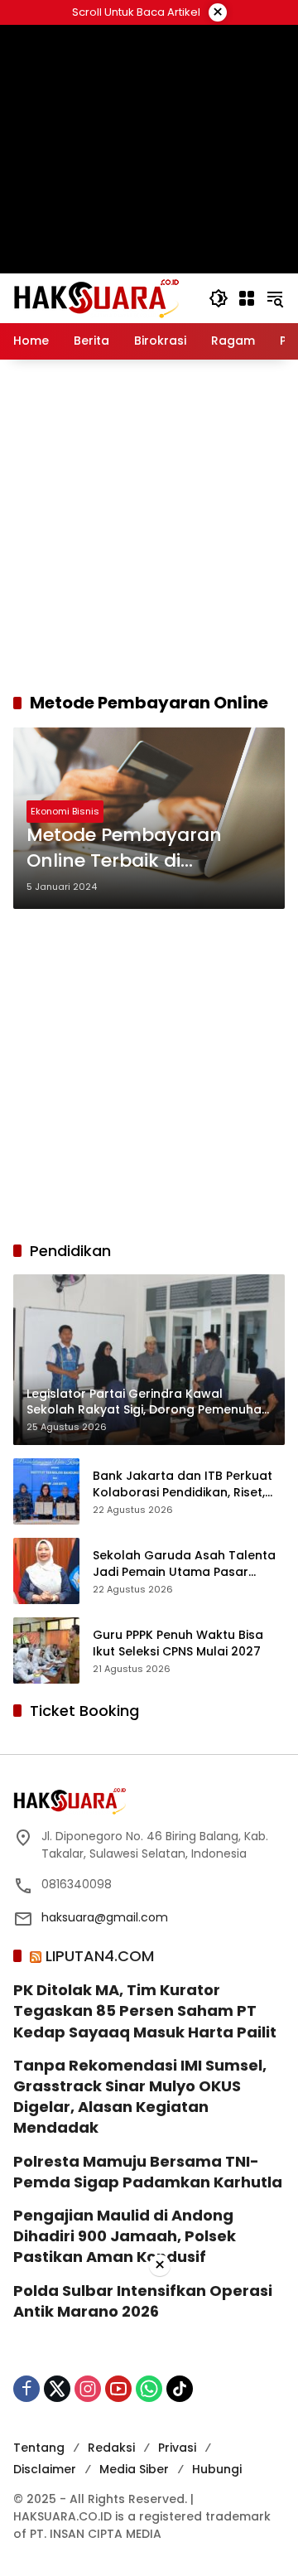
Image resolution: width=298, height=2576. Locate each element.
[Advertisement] (149, 525)
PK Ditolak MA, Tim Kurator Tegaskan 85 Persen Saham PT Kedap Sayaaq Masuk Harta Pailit (145, 2011)
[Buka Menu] (247, 298)
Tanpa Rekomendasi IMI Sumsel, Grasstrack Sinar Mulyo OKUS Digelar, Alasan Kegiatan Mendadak (140, 2097)
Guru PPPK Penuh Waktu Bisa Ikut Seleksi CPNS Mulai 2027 (178, 1643)
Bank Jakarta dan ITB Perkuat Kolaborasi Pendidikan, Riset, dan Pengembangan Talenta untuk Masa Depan (183, 1484)
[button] (219, 298)
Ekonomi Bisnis (65, 811)
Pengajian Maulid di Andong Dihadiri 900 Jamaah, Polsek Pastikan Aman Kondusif (125, 2236)
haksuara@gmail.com (105, 1917)
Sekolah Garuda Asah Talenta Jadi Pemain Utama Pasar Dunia (184, 1564)
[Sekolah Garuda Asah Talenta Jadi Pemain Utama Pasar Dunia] (46, 1571)
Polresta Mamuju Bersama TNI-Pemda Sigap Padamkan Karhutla (148, 2172)
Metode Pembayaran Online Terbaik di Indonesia (124, 848)
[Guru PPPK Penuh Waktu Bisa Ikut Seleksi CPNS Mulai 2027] (46, 1650)
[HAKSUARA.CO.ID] (96, 297)
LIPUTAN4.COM (100, 1956)
